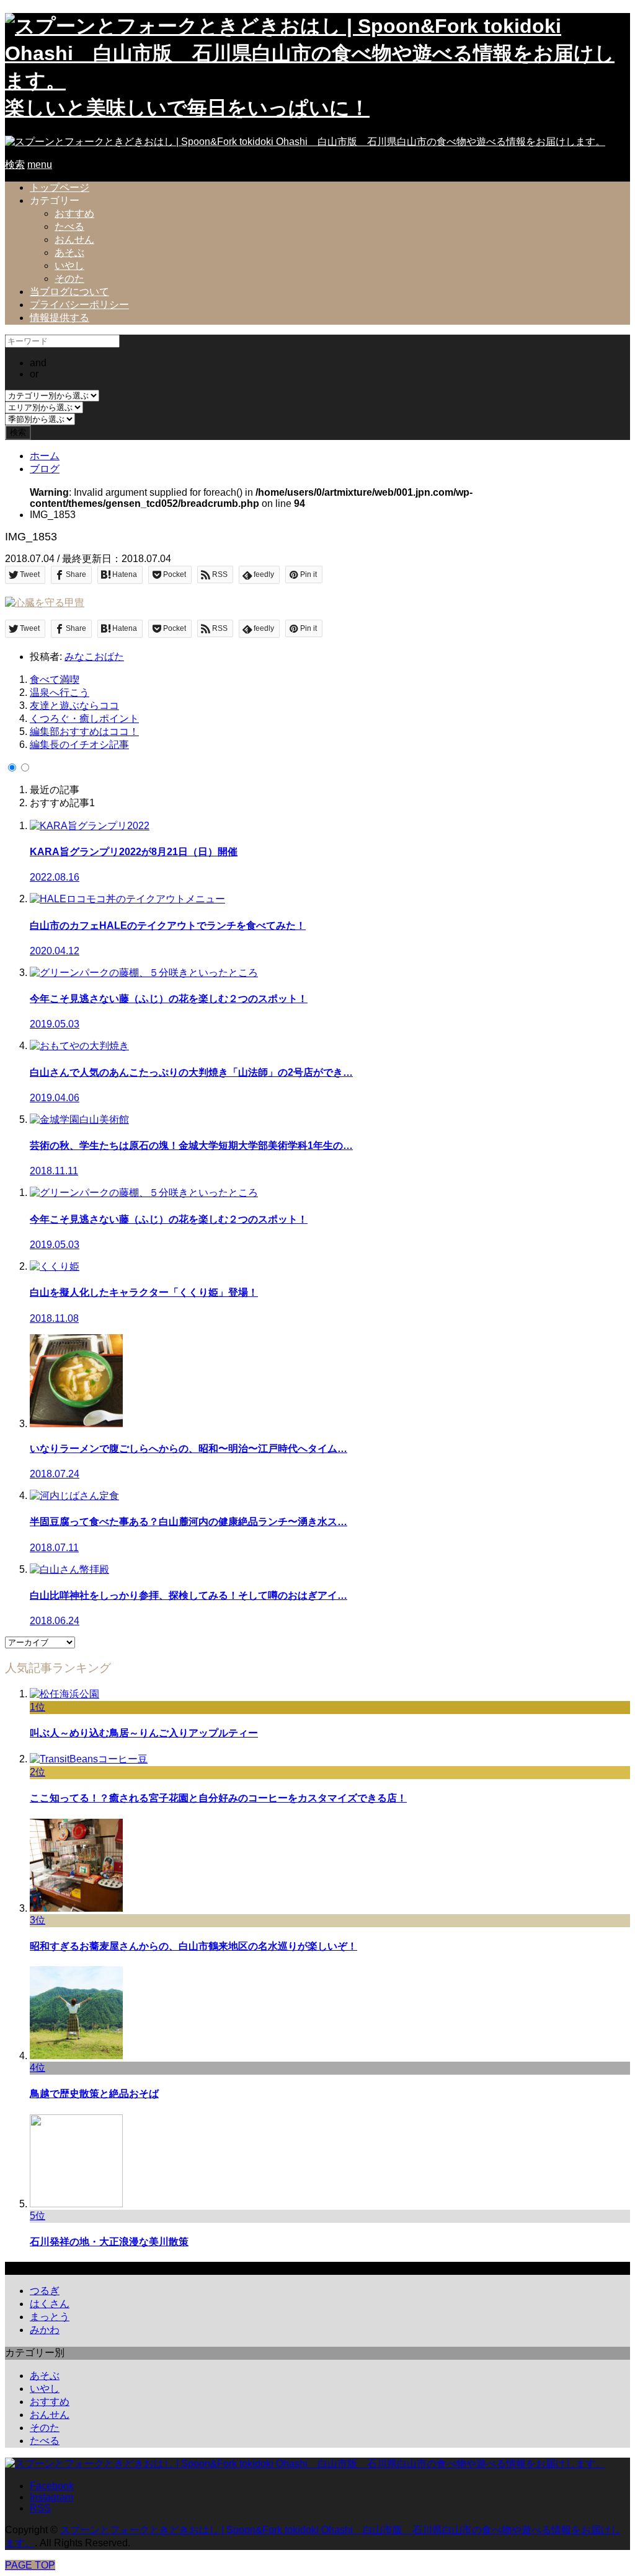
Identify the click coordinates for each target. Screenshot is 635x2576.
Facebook (52, 2486)
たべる (69, 226)
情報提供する (60, 318)
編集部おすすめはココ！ (84, 732)
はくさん (50, 2304)
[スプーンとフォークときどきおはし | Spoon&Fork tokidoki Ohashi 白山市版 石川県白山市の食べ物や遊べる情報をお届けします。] (305, 142)
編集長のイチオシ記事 (79, 745)
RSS (40, 2508)
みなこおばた (94, 657)
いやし (69, 266)
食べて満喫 (55, 679)
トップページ (60, 187)
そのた (69, 279)
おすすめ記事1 (62, 803)
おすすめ (74, 213)
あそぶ (69, 253)
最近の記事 (55, 790)
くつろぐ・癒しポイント (84, 719)
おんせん (74, 240)
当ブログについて (69, 292)
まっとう (50, 2317)
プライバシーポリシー (79, 305)
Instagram (51, 2497)
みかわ (45, 2330)
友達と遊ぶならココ (74, 706)
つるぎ (45, 2291)
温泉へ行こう (60, 692)
